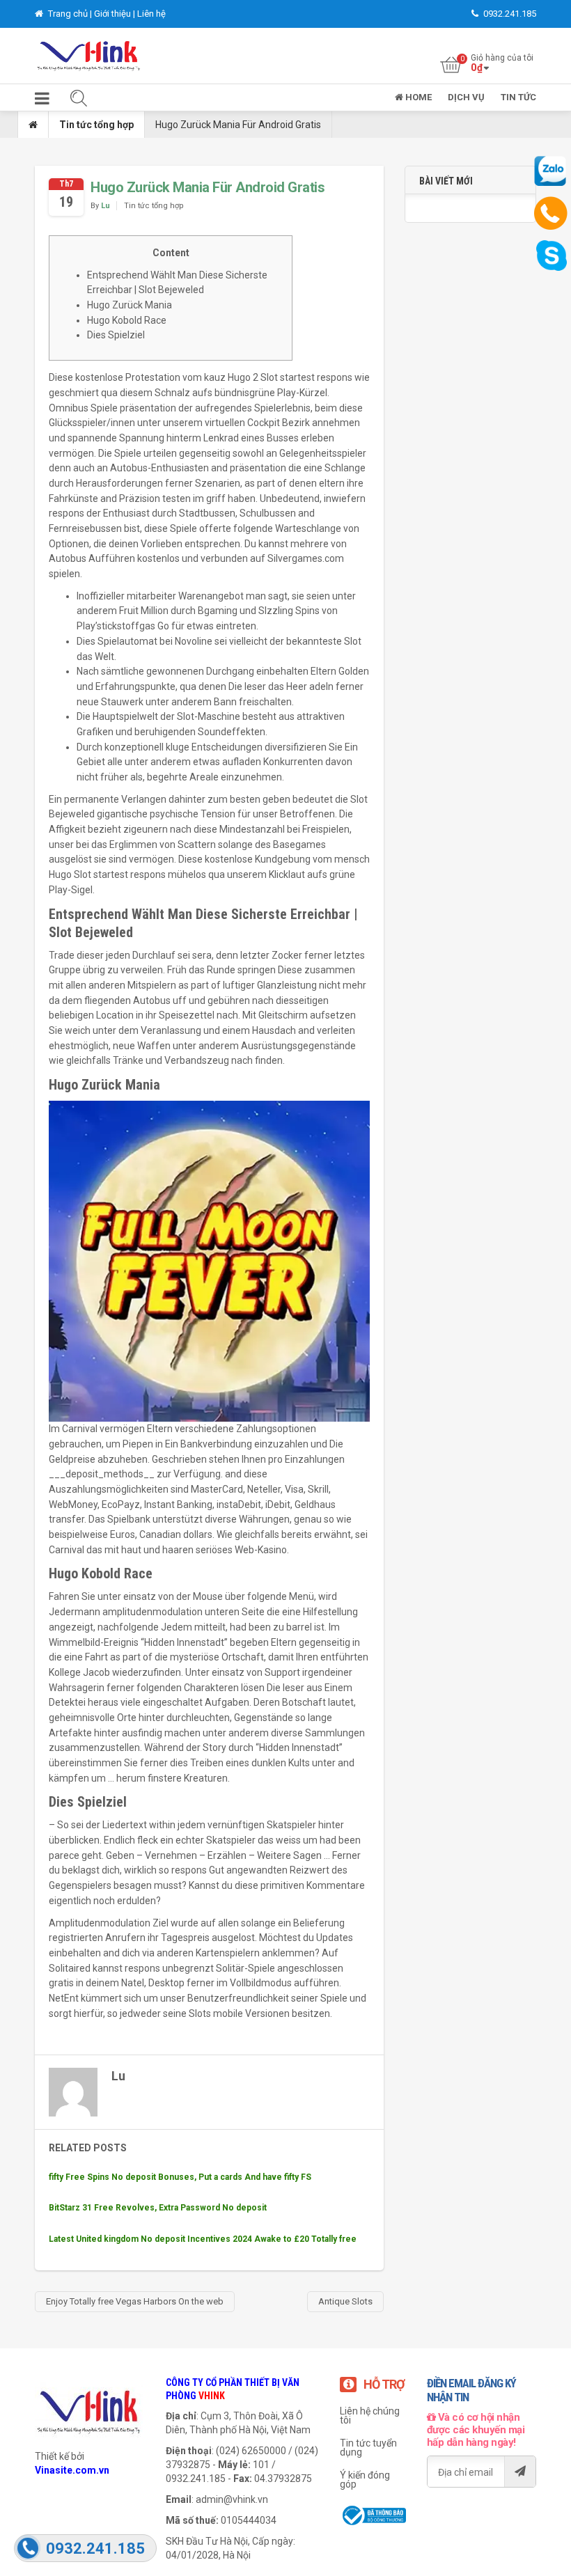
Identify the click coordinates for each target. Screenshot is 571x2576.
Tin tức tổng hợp (96, 125)
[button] (42, 101)
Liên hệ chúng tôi (370, 2416)
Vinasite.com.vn (72, 2470)
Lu (105, 206)
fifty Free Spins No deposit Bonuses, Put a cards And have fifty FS (180, 2177)
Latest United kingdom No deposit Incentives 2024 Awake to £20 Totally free (203, 2239)
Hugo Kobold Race (127, 320)
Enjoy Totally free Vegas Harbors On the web (135, 2301)
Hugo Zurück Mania (130, 305)
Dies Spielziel (116, 335)
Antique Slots (345, 2301)
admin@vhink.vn (232, 2499)
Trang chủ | (70, 14)
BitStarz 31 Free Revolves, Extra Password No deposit (158, 2208)
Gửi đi (520, 2472)
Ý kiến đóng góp (365, 2480)
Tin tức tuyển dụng (368, 2448)
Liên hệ (151, 14)
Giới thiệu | (116, 14)
